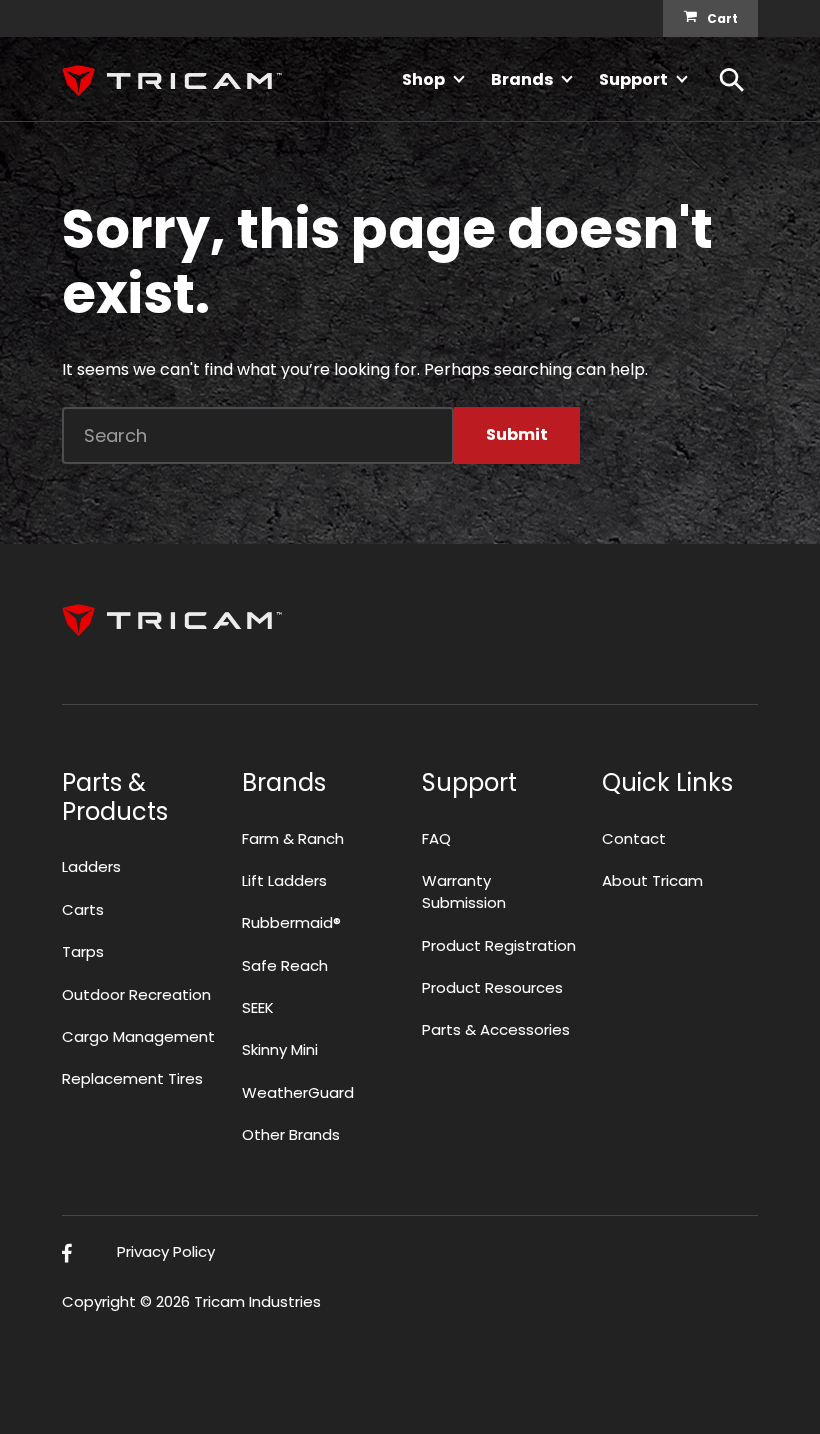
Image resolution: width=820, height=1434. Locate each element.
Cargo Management (138, 1036)
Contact (634, 838)
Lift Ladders (284, 880)
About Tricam (652, 880)
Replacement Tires (132, 1078)
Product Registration (499, 945)
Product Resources (492, 987)
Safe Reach (285, 965)
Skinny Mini (280, 1049)
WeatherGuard (298, 1092)
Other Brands (291, 1134)
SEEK (258, 1007)
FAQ (436, 838)
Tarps (83, 951)
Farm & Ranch (293, 838)
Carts (83, 909)
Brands (522, 79)
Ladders (91, 866)
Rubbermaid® (291, 922)
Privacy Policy (166, 1251)
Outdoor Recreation (136, 994)
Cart (722, 18)
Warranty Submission (464, 891)
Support (633, 79)
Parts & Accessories (496, 1029)
